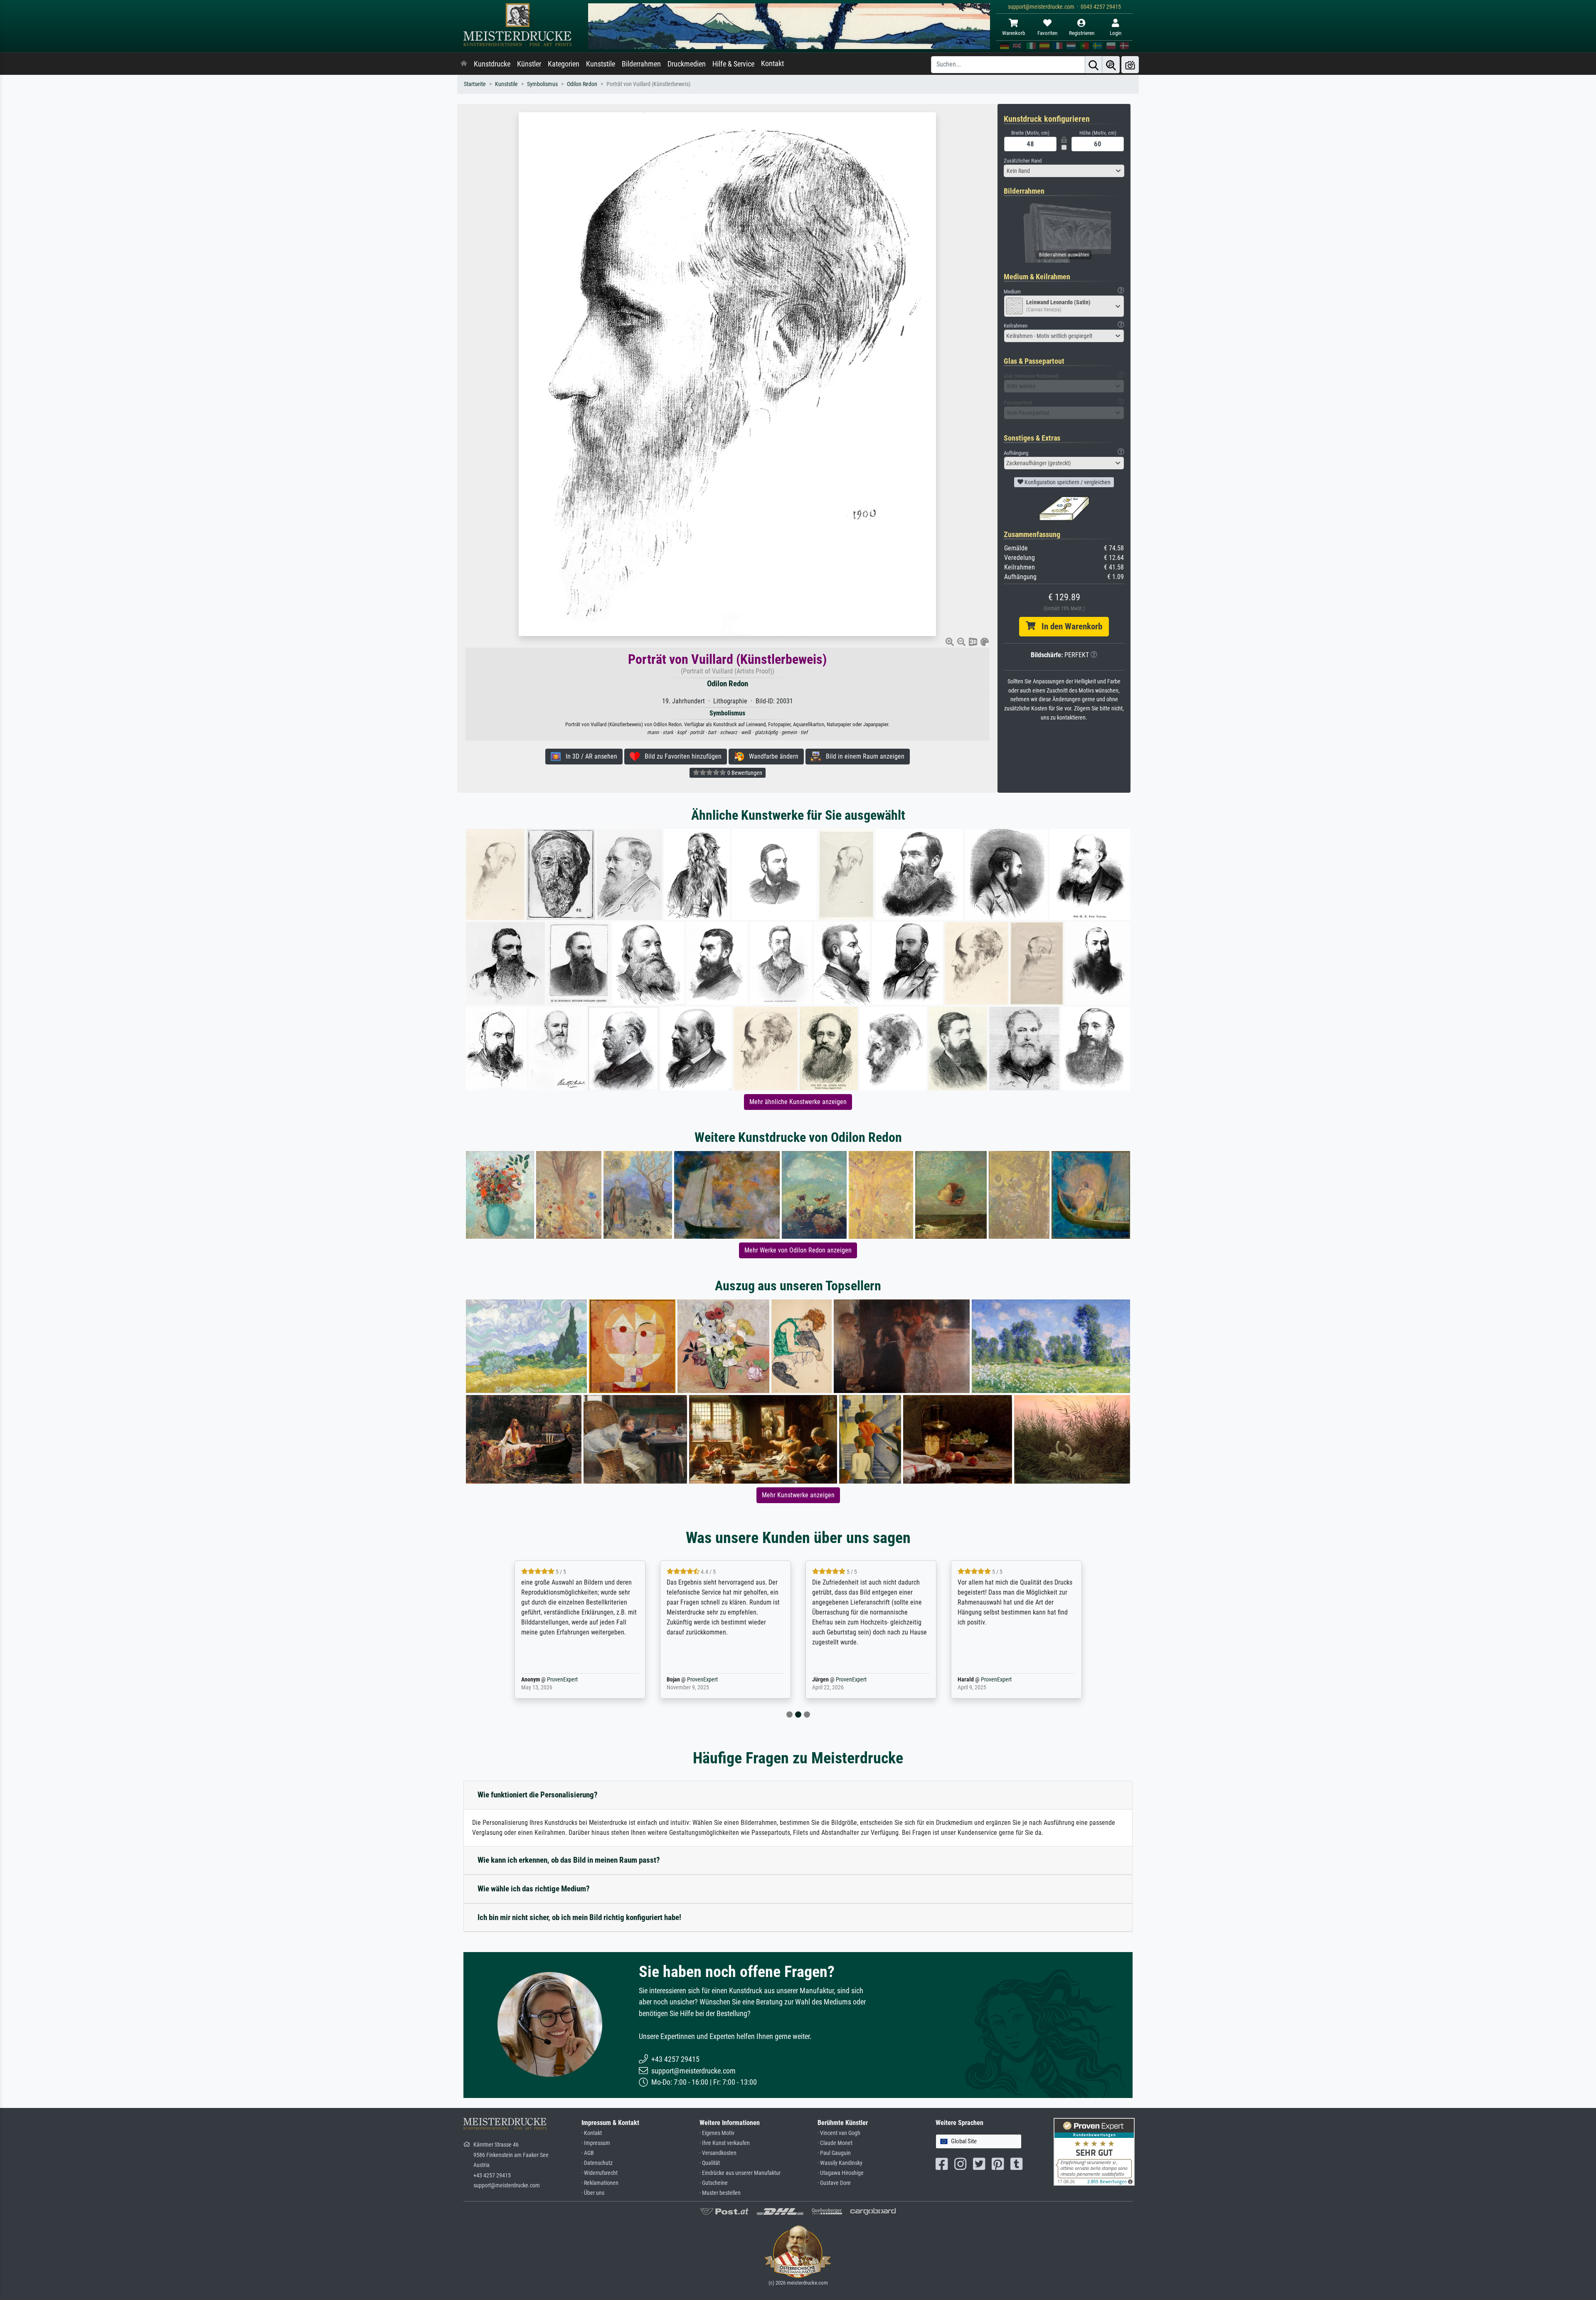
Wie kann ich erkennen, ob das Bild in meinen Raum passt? (569, 1860)
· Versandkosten (718, 2153)
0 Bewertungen (744, 773)
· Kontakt (592, 2133)
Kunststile (601, 64)
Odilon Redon (582, 84)
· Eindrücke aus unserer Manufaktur (740, 2173)
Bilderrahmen (641, 64)
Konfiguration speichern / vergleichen (1067, 482)
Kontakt (772, 64)
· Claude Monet (835, 2143)
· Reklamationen (600, 2183)
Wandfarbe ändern (771, 756)
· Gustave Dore (834, 2183)
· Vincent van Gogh (839, 2133)
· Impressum (596, 2143)
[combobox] (1064, 171)
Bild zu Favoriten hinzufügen (681, 756)
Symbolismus (542, 84)
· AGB (588, 2153)
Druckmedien (687, 64)
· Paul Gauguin (834, 2153)
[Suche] (1094, 65)
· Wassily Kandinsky (840, 2163)
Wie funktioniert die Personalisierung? (538, 1795)
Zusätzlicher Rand (1023, 161)
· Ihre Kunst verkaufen (725, 2143)
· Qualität (710, 2163)
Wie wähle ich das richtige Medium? (534, 1889)
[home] (464, 64)
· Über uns (593, 2193)
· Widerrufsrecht (600, 2173)
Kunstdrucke (492, 64)
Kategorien (564, 64)
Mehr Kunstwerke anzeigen (798, 1495)
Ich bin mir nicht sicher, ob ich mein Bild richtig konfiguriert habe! (579, 1917)
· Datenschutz (597, 2163)
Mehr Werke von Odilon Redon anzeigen (798, 1250)
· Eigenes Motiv (717, 2133)
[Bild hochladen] (1130, 65)
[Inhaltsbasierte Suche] (1111, 65)
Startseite (475, 84)
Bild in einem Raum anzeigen (863, 756)
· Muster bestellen (720, 2193)
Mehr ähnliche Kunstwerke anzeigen (798, 1102)
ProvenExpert (560, 1680)
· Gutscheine (714, 2183)
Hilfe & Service (733, 64)
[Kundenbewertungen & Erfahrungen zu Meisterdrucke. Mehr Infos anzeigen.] (1094, 2151)
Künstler (529, 64)
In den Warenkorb (1069, 626)
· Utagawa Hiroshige (841, 2173)
